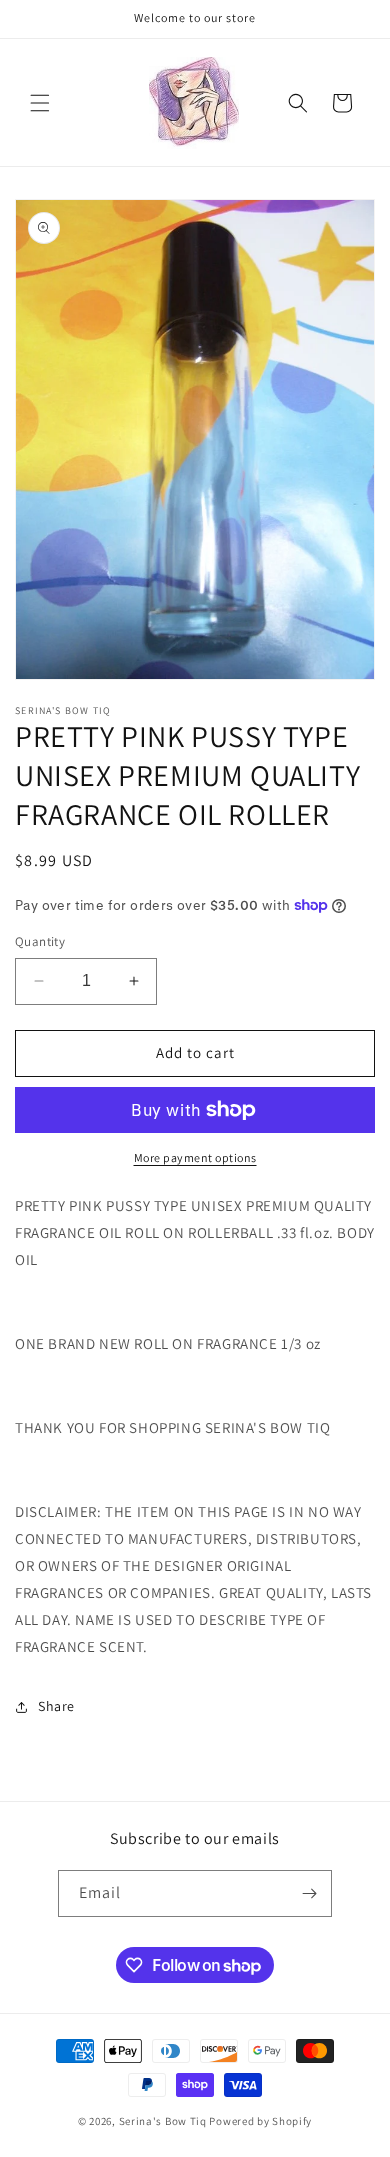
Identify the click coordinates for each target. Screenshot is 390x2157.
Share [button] (56, 1706)
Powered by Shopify (260, 2121)
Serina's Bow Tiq (163, 2121)
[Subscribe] (309, 1893)
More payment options (195, 1157)
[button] (40, 103)
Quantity (40, 941)
